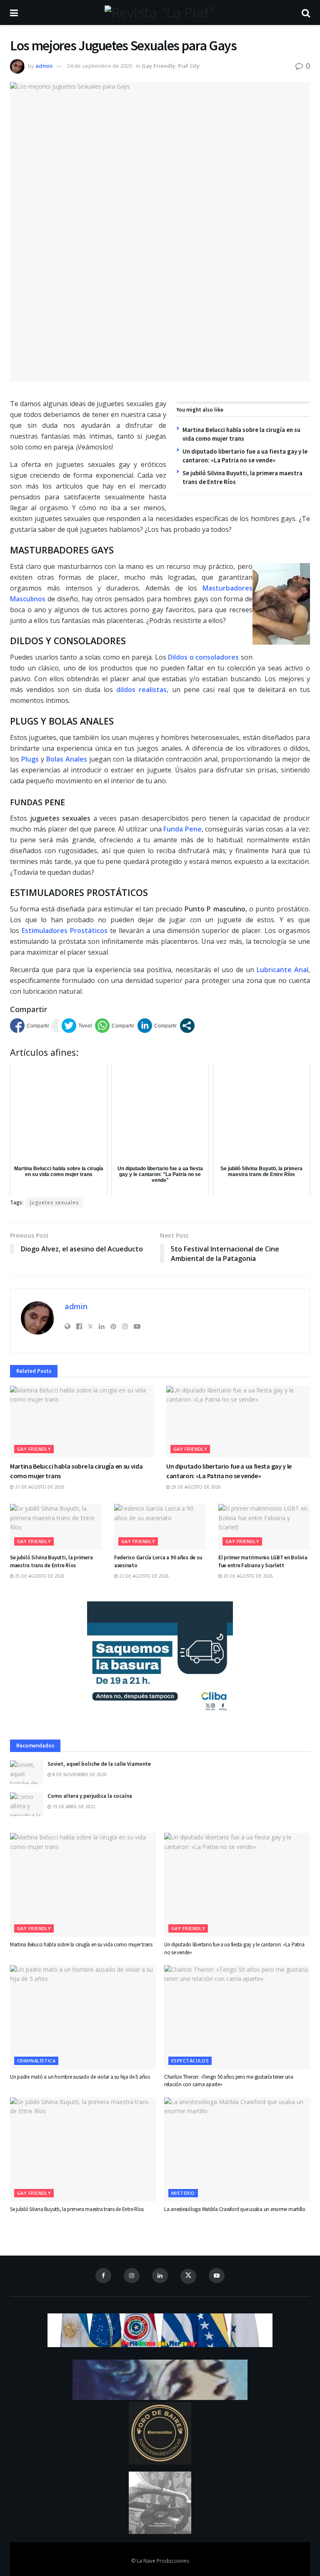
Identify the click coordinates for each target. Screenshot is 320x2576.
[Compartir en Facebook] (30, 1026)
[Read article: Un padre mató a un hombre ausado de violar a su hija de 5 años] (83, 2017)
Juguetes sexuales (54, 1202)
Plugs (30, 759)
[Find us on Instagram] (132, 2276)
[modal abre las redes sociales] (187, 1026)
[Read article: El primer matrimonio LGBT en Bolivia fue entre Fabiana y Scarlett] (264, 1527)
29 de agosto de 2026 (195, 1487)
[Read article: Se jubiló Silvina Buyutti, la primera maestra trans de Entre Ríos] (56, 1527)
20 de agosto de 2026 (247, 1576)
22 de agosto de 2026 (143, 1576)
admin (44, 66)
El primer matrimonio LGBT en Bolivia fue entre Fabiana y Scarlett (263, 1561)
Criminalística (36, 2061)
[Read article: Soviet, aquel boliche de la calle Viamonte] (27, 1772)
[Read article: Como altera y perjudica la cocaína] (27, 1804)
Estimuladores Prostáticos (65, 931)
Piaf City (189, 66)
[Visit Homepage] (160, 12)
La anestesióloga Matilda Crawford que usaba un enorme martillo (235, 2209)
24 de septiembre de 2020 (100, 66)
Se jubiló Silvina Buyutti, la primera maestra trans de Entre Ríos (51, 1561)
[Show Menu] (14, 12)
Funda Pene (182, 829)
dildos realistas (141, 690)
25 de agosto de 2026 (39, 1576)
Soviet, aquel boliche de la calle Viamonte (99, 1764)
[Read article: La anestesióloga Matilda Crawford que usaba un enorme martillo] (237, 2149)
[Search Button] (306, 12)
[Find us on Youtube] (217, 2276)
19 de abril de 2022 (73, 1807)
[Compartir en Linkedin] (157, 1026)
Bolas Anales (67, 759)
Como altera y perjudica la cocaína (90, 1796)
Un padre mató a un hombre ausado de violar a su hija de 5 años (80, 2077)
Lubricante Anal (282, 970)
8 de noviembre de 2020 (79, 1774)
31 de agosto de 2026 (39, 1487)
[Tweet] (77, 1026)
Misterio (183, 2193)
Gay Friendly (159, 66)
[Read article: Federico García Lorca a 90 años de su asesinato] (160, 1527)
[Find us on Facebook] (103, 2276)
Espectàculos (190, 2061)
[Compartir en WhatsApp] (115, 1026)
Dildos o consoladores (203, 657)
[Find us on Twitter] (188, 2276)
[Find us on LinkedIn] (160, 2276)
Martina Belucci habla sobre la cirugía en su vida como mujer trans (81, 1944)
